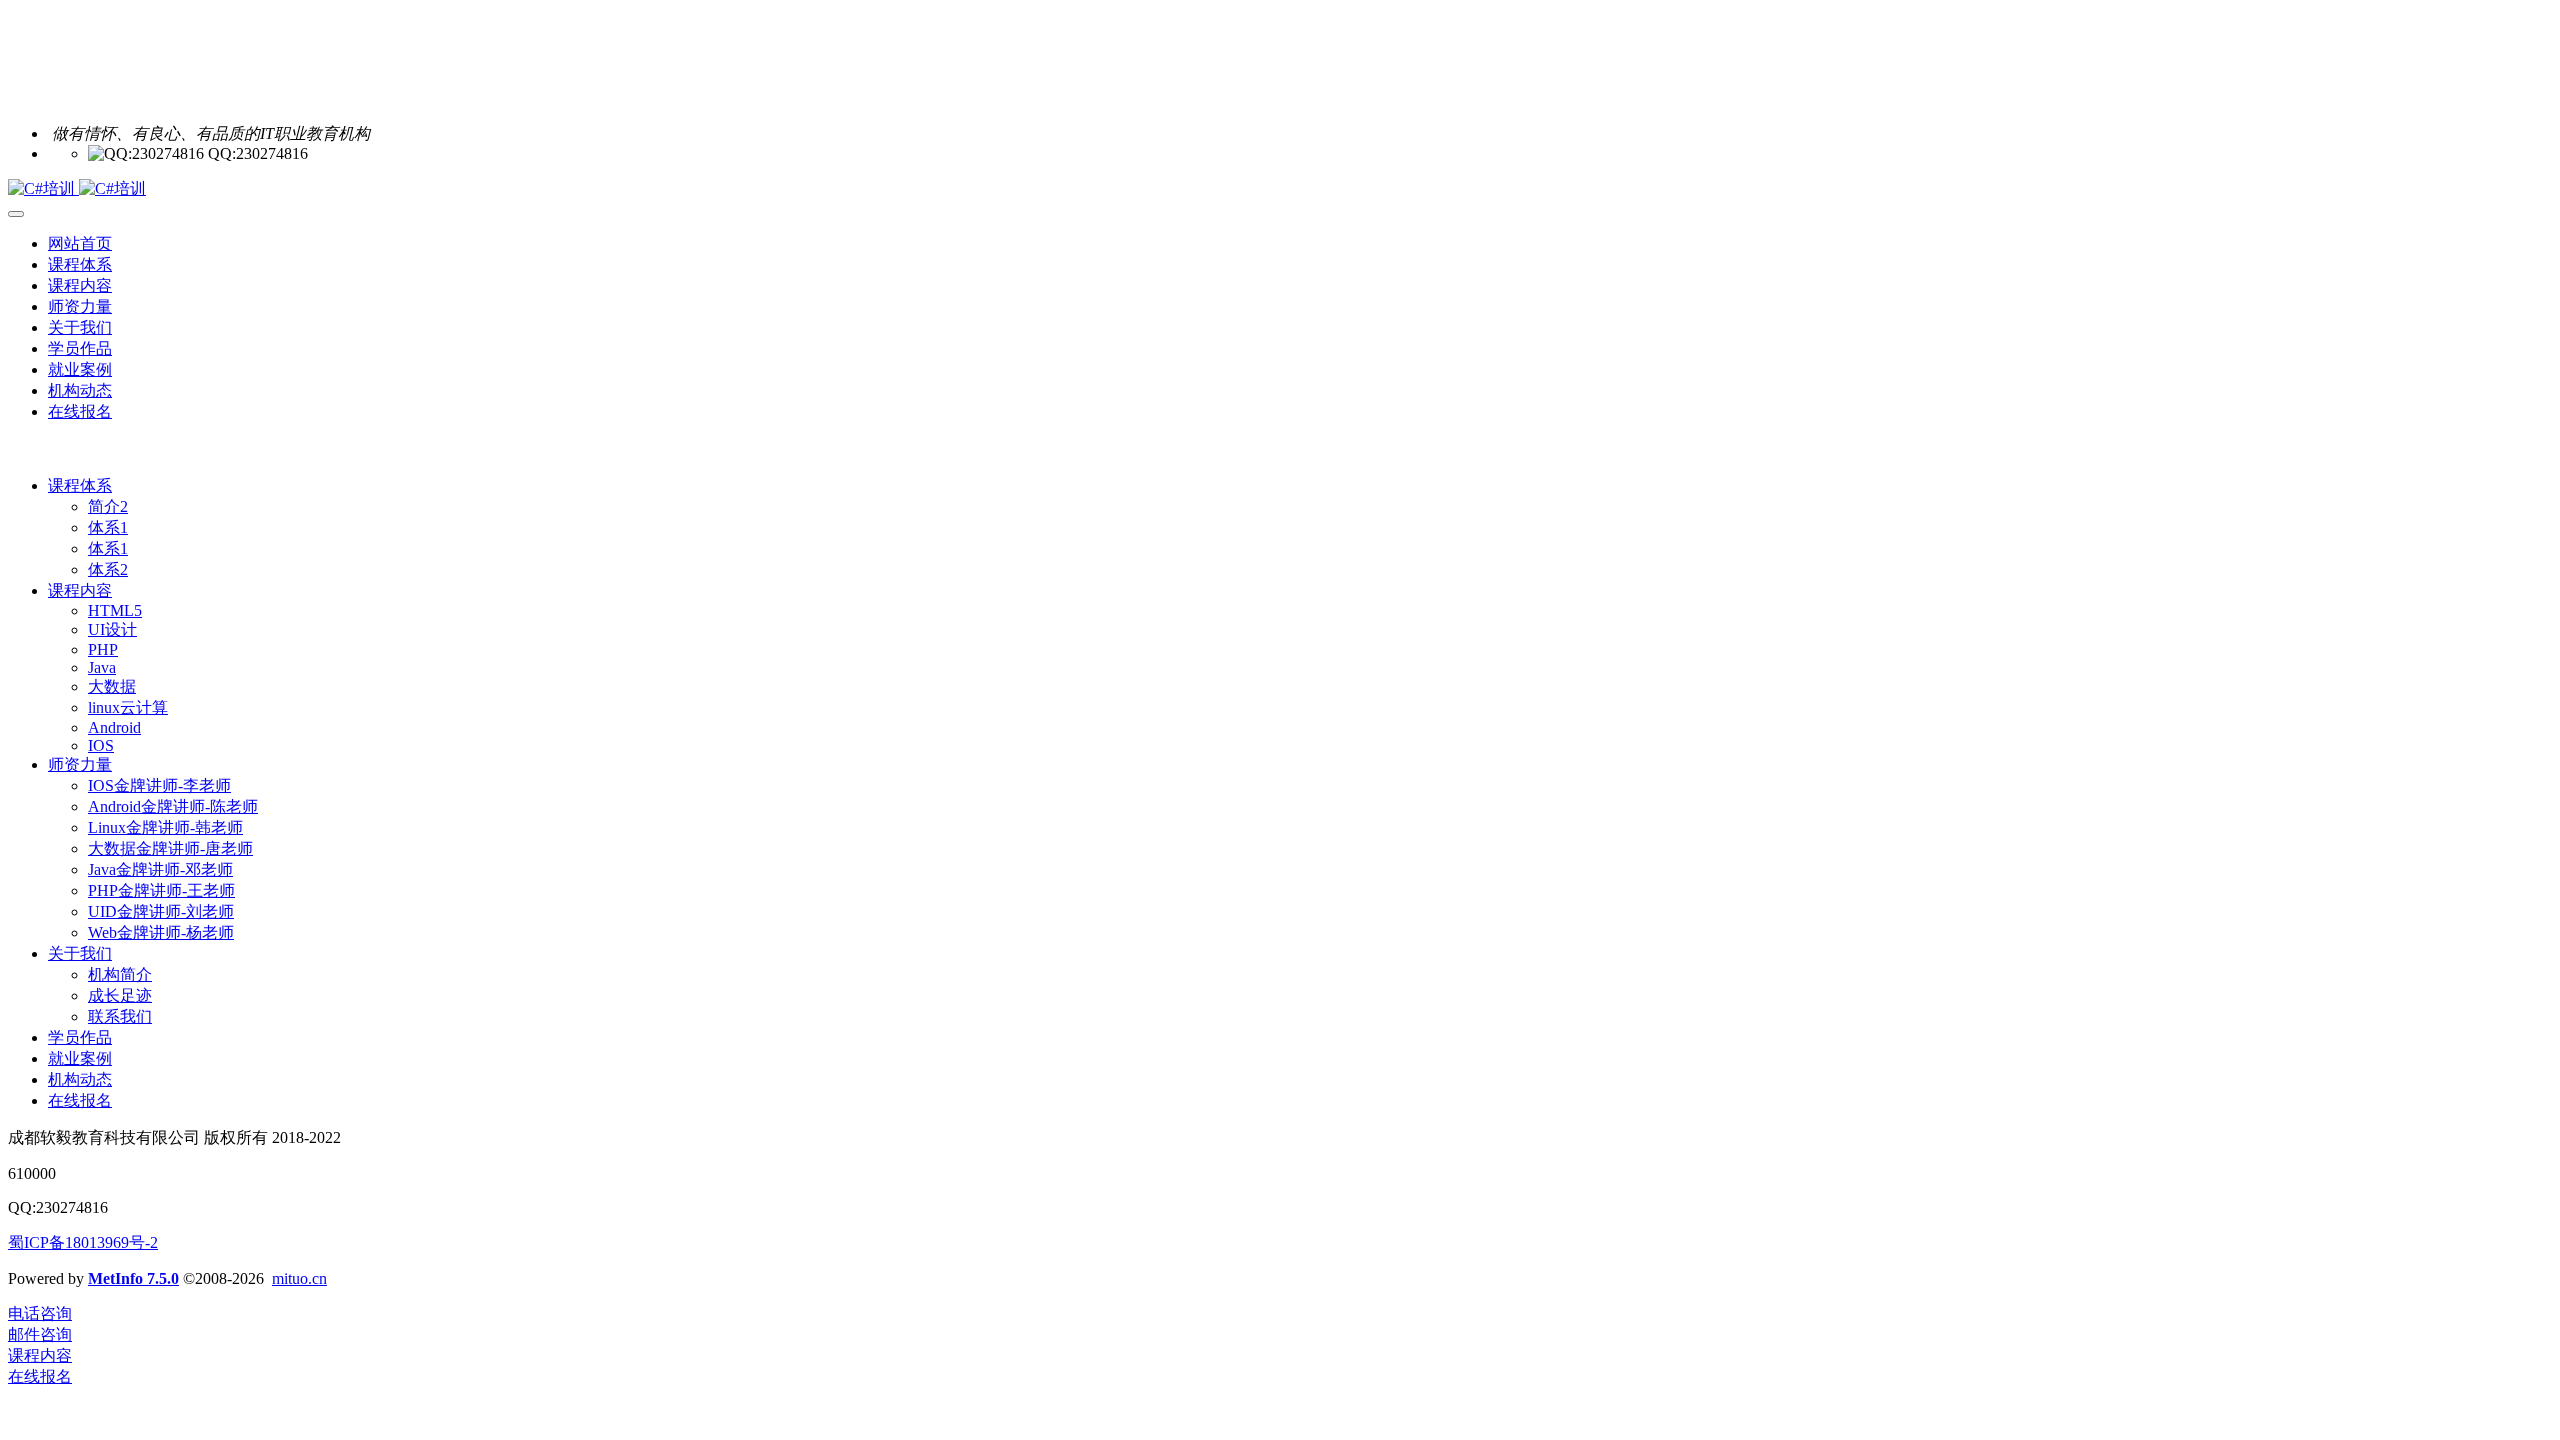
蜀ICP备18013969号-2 (83, 1242)
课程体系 (80, 485)
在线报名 (80, 1100)
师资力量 (80, 764)
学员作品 (80, 1037)
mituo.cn (299, 1278)
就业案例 (80, 1058)
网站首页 (80, 243)
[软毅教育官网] (1280, 189)
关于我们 (80, 953)
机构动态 (80, 1079)
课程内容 (80, 590)
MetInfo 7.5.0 (133, 1278)
